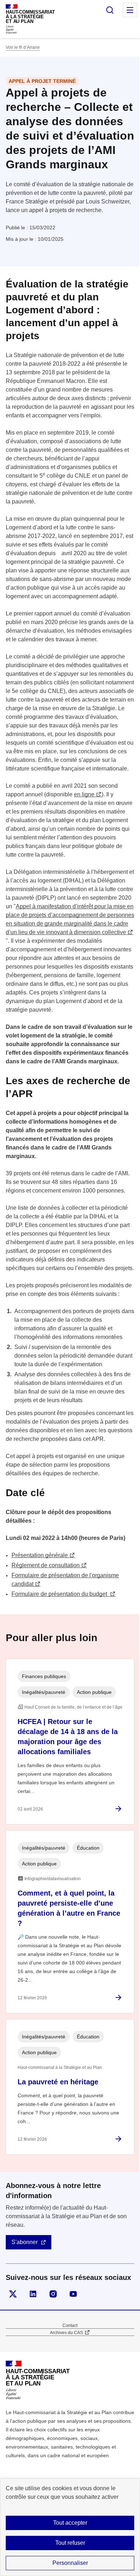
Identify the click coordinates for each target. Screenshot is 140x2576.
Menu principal (130, 10)
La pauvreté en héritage (58, 2082)
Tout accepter (70, 2523)
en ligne (84, 794)
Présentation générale (40, 1555)
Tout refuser (70, 2543)
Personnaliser (70, 2563)
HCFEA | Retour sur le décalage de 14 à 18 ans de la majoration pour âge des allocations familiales (68, 1737)
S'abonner (25, 2242)
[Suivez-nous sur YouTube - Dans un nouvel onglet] (73, 2294)
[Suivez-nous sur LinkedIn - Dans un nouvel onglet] (33, 2294)
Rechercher (110, 10)
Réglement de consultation (46, 1565)
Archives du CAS (66, 2333)
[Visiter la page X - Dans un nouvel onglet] (13, 2294)
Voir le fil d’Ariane (23, 47)
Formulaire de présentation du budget (60, 1594)
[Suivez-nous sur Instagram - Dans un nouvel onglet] (53, 2294)
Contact (70, 2326)
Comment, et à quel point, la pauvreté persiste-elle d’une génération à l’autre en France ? (69, 1908)
